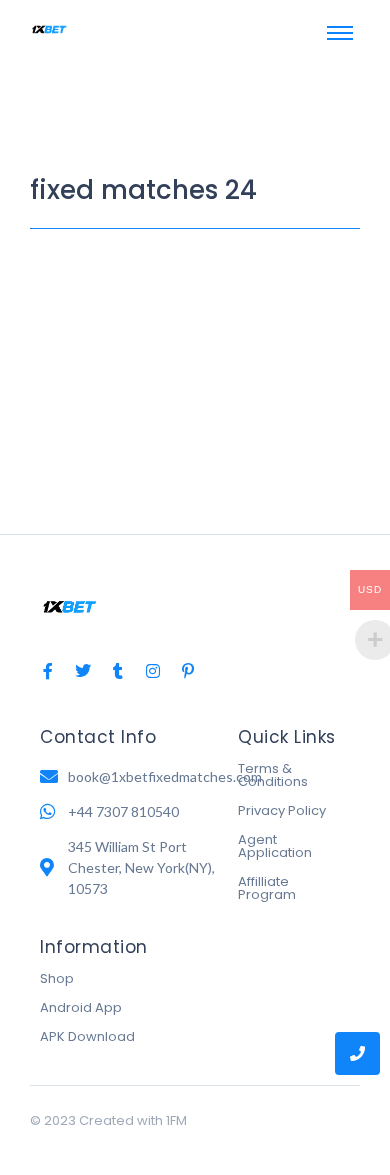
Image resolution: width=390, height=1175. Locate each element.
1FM (176, 1120)
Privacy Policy (282, 810)
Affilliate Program (267, 888)
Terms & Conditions (273, 775)
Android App (81, 1007)
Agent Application (275, 846)
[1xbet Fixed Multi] (49, 29)
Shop (57, 978)
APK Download (87, 1036)
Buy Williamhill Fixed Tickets (176, 282)
